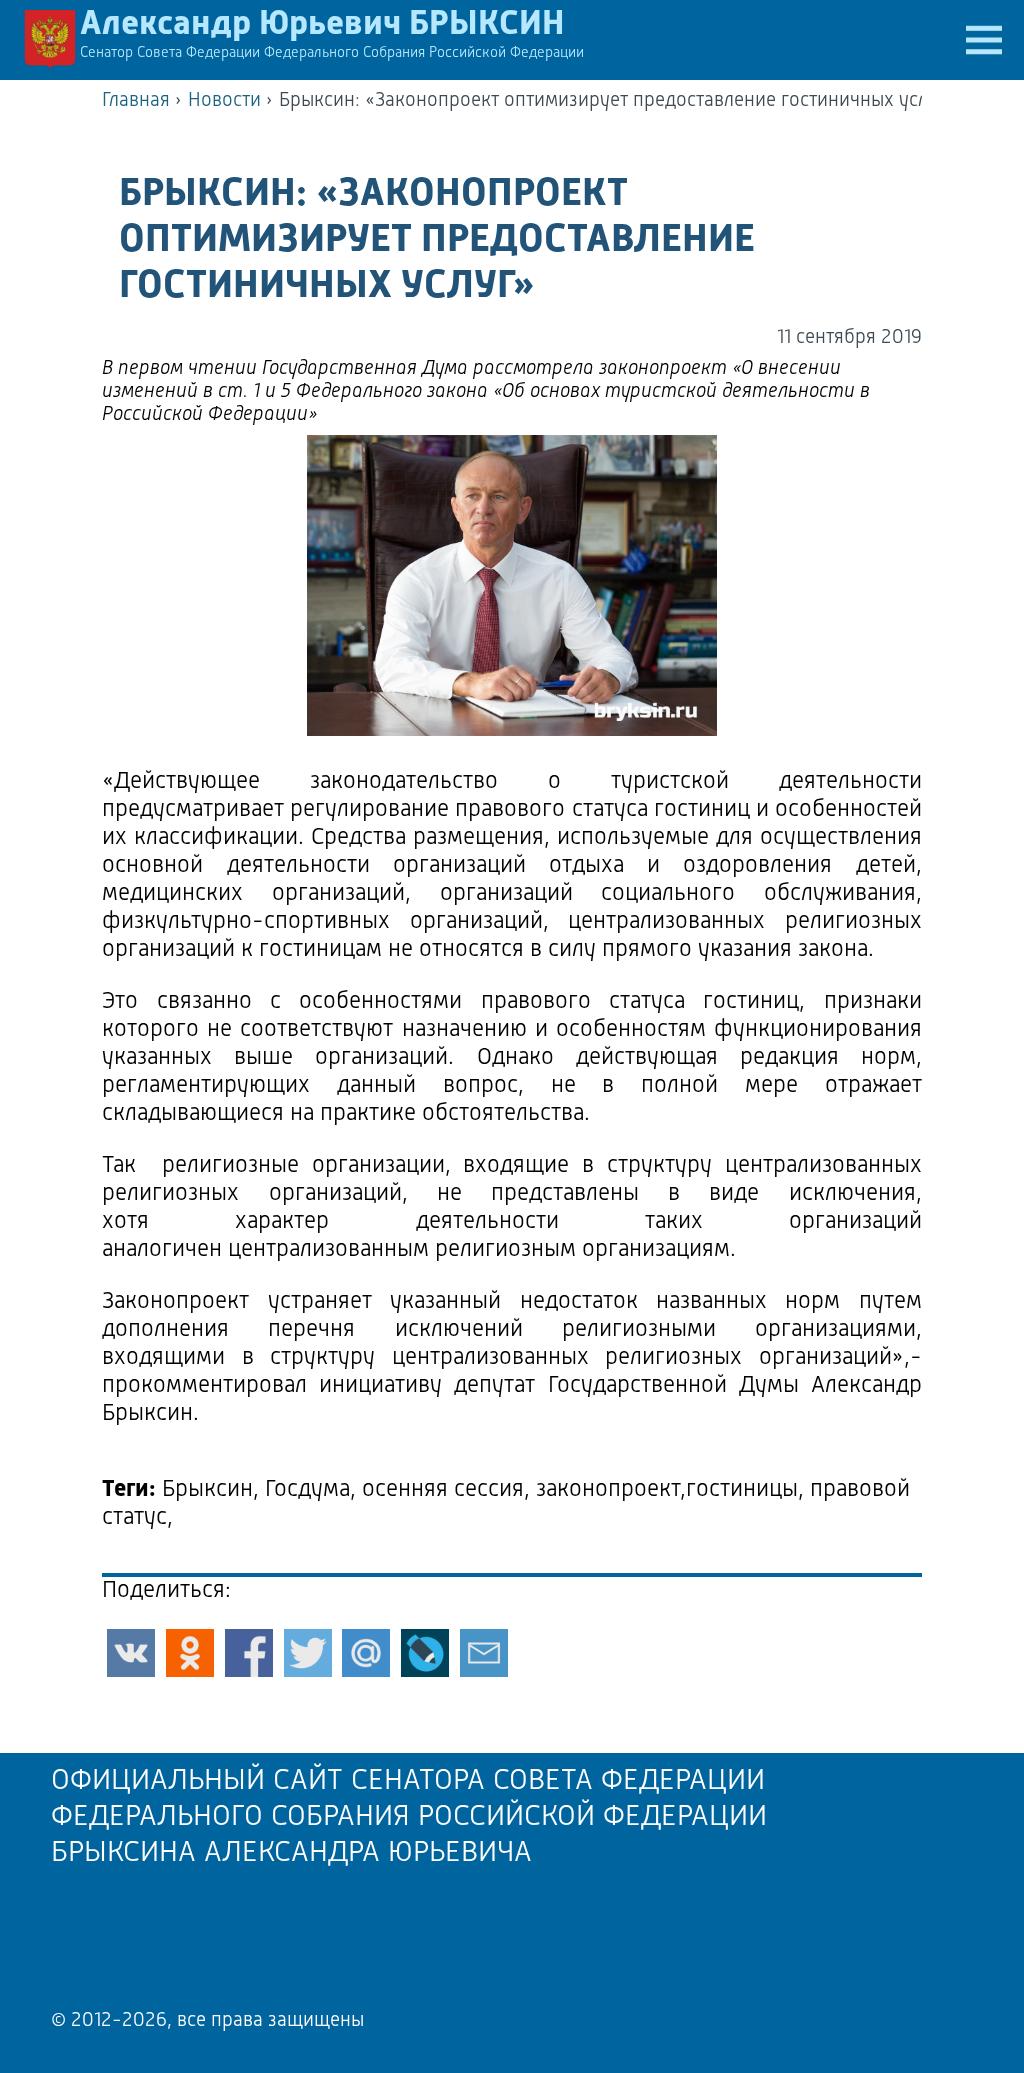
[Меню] (984, 40)
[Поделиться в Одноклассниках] (190, 1653)
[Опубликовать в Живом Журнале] (425, 1653)
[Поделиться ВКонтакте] (131, 1653)
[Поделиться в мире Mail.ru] (366, 1653)
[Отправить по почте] (484, 1653)
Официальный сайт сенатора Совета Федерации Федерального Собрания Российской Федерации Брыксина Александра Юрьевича (409, 1817)
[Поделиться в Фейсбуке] (249, 1653)
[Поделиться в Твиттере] (308, 1653)
